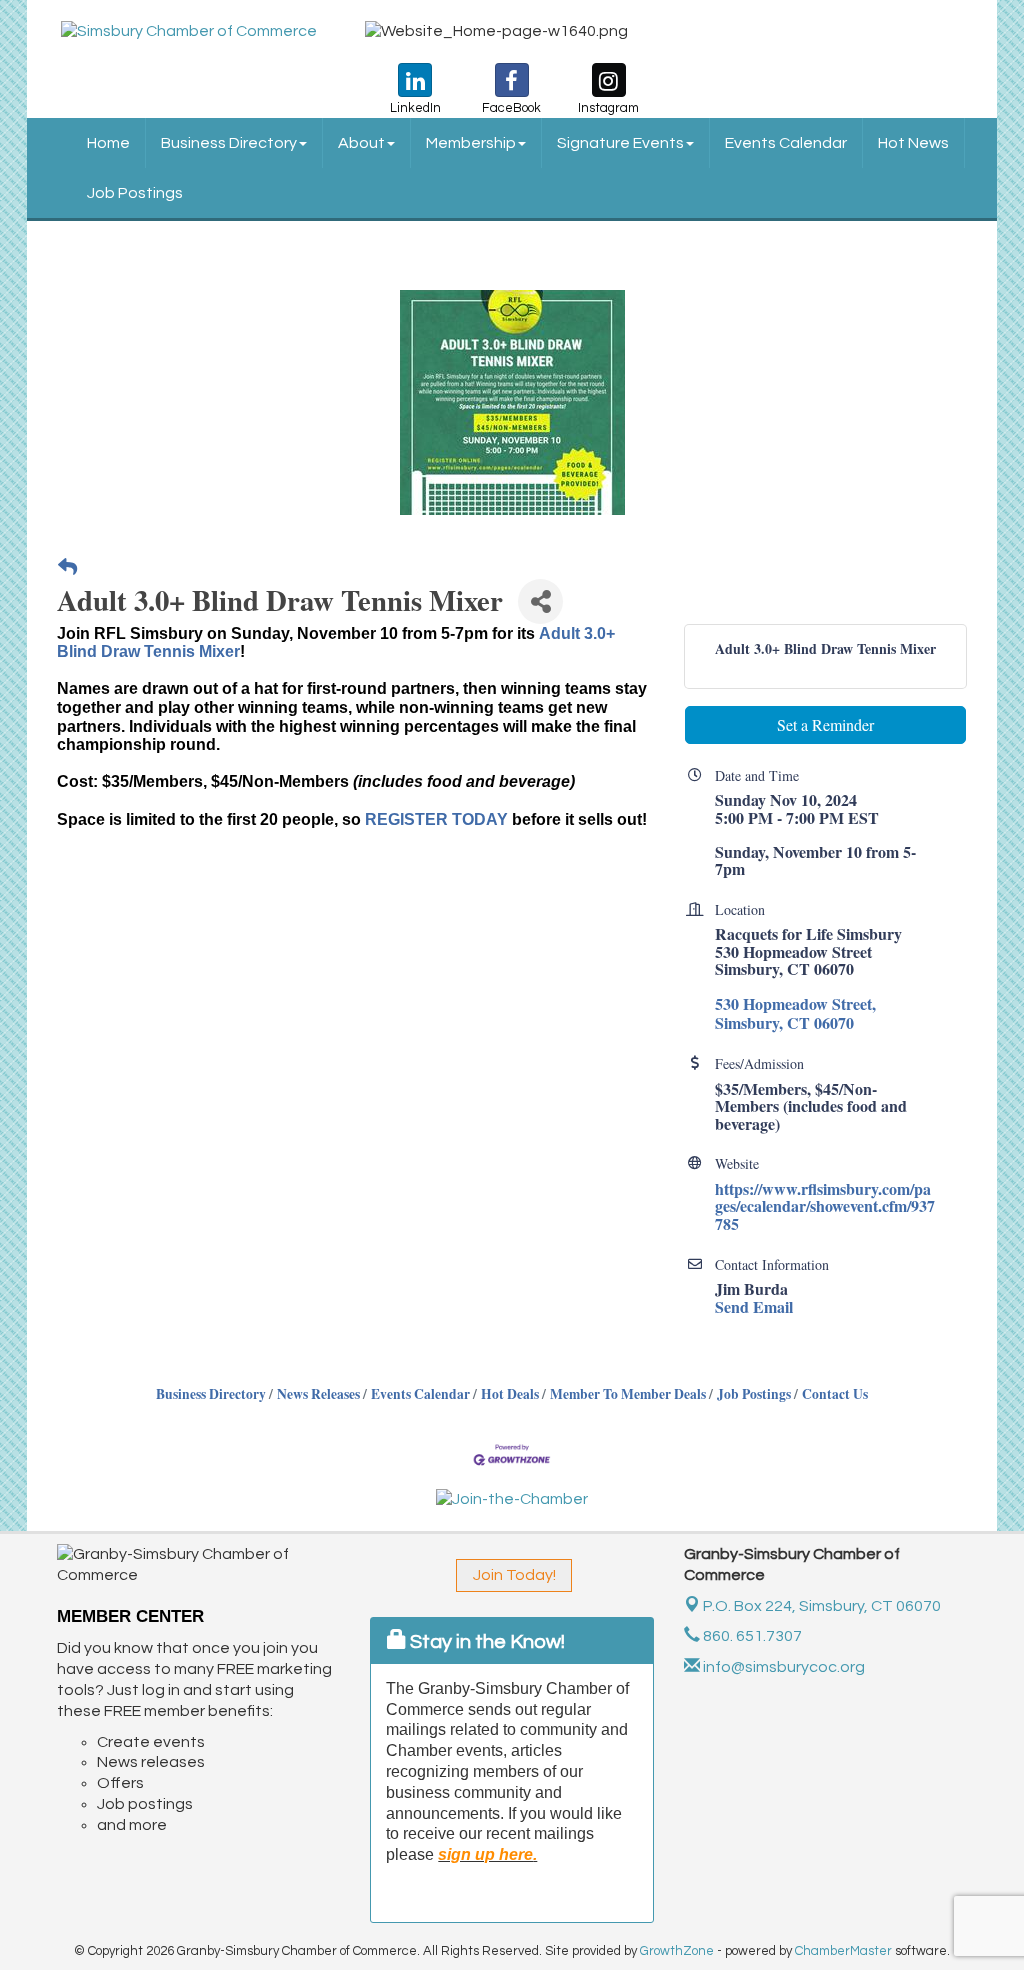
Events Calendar (786, 143)
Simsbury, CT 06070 (822, 1606)
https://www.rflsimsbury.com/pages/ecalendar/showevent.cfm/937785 (825, 1206)
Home (108, 143)
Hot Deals (510, 1394)
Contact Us (835, 1394)
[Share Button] (540, 601)
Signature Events (620, 143)
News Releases (318, 1394)
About (361, 143)
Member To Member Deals (628, 1394)
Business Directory (229, 143)
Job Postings (135, 193)
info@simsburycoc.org (782, 1667)
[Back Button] (67, 567)
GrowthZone (677, 1951)
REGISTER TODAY (436, 819)
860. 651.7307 (751, 1636)
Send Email (754, 1306)
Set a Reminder (825, 724)
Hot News (913, 143)
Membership (471, 143)
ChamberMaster (843, 1951)
